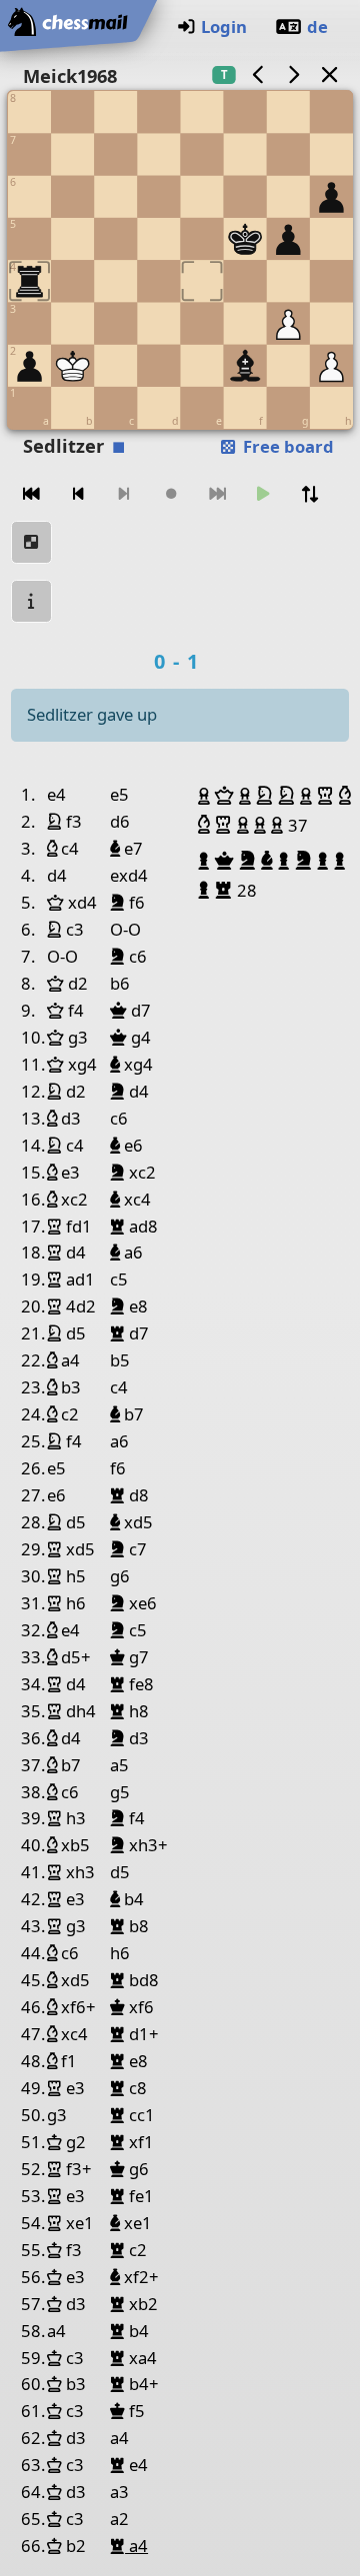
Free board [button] (286, 446)
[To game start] (32, 494)
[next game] (294, 74)
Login (224, 26)
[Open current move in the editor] (32, 542)
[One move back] (78, 494)
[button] (206, 796)
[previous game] (258, 74)
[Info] (32, 601)
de (317, 26)
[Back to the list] (329, 74)
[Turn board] (310, 494)
